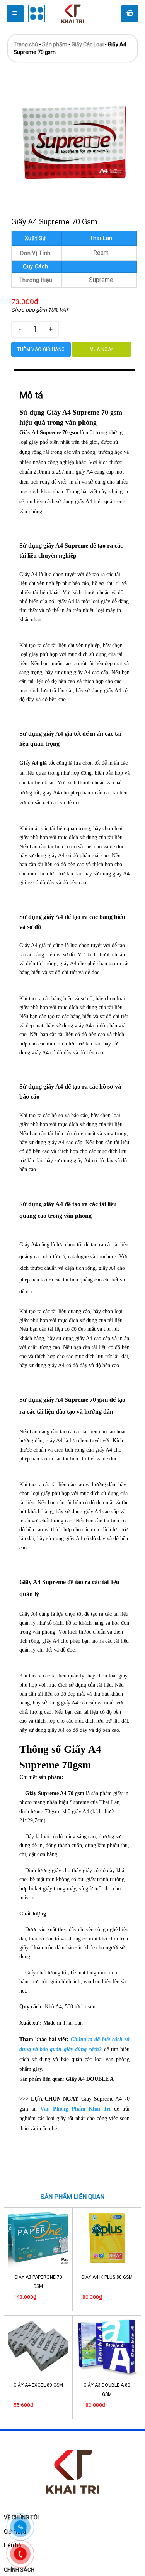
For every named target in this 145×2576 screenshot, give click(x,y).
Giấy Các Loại (88, 44)
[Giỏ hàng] (130, 14)
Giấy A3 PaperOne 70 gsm (38, 2282)
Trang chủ (26, 44)
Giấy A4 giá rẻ (35, 945)
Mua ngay (102, 349)
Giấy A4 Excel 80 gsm (38, 2385)
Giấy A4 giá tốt (37, 763)
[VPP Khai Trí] (73, 13)
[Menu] (15, 14)
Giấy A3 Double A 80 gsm (107, 2390)
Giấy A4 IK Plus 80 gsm (107, 2277)
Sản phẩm (55, 44)
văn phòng (44, 1632)
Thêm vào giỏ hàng (41, 349)
